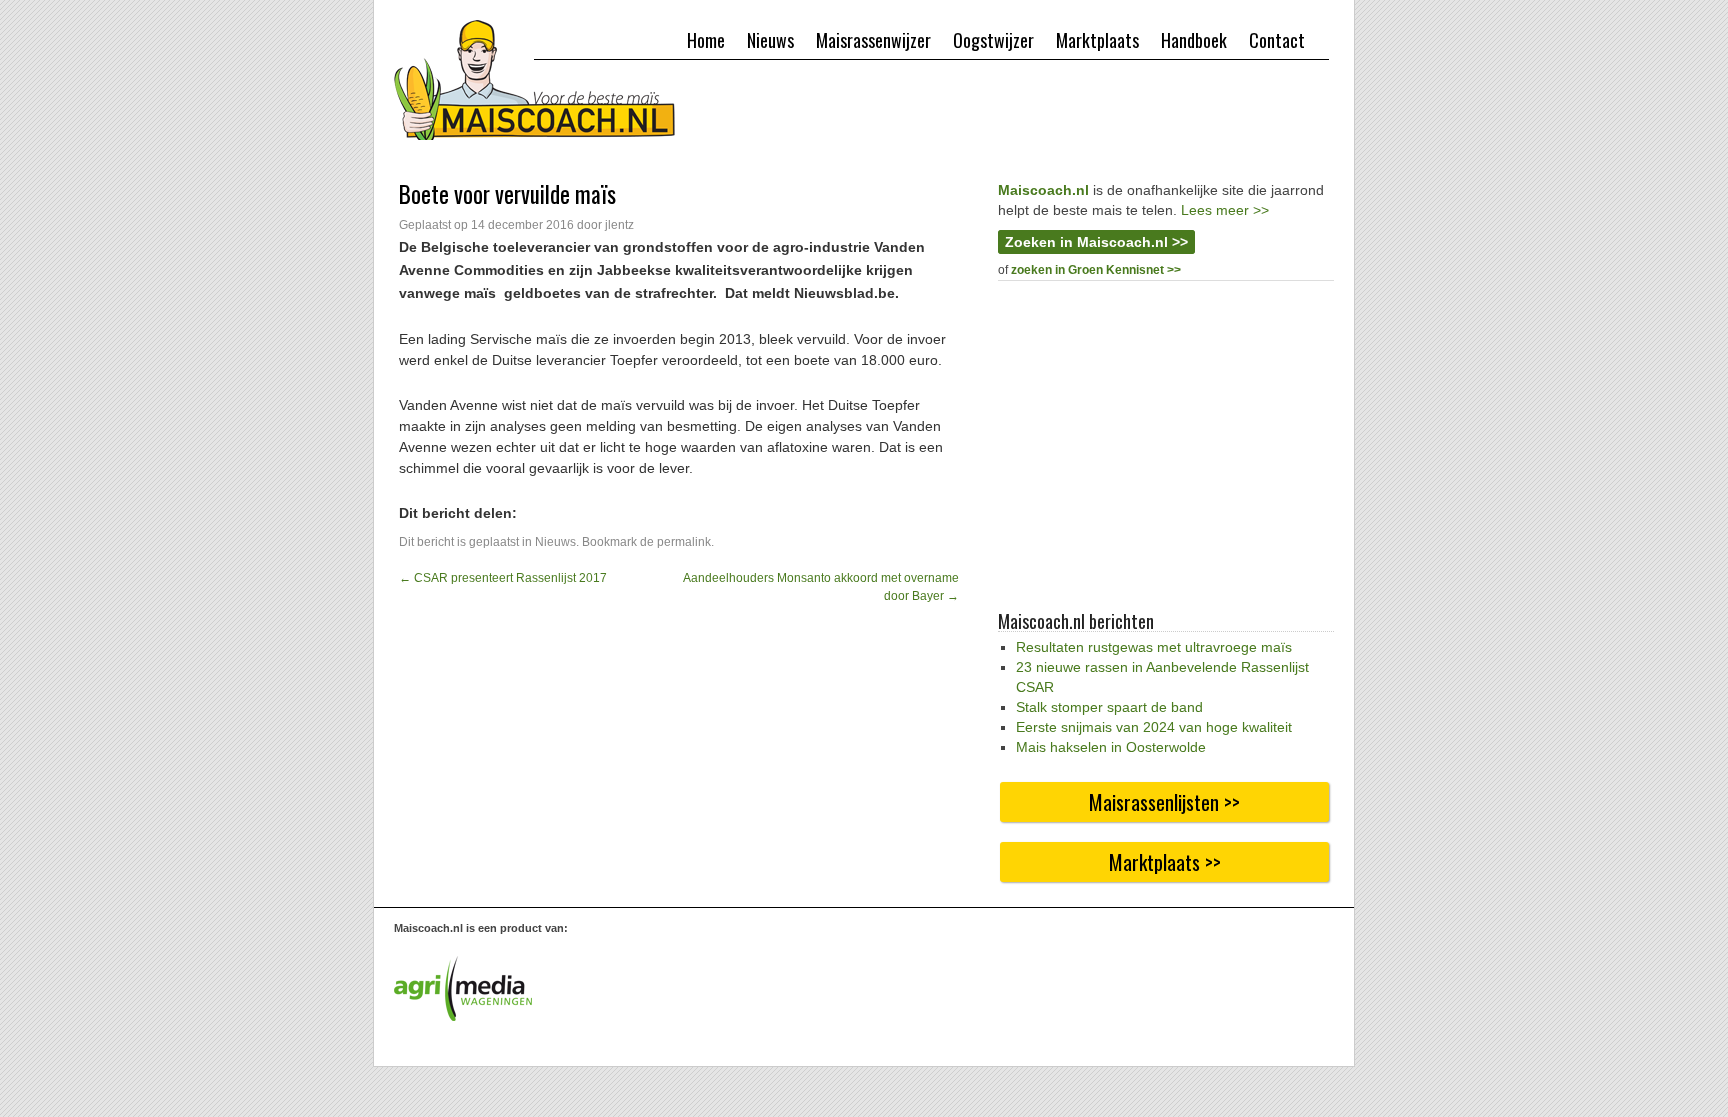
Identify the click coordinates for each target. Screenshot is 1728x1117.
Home (706, 40)
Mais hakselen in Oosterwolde (1111, 747)
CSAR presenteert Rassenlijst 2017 (503, 578)
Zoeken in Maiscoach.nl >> (1096, 242)
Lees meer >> (1225, 210)
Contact (1277, 40)
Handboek (1194, 40)
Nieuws (770, 40)
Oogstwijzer (993, 40)
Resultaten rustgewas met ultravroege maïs (1154, 647)
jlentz (619, 225)
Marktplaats (1097, 40)
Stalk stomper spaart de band (1109, 707)
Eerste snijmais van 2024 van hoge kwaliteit (1154, 727)
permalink (684, 542)
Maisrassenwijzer (873, 40)
